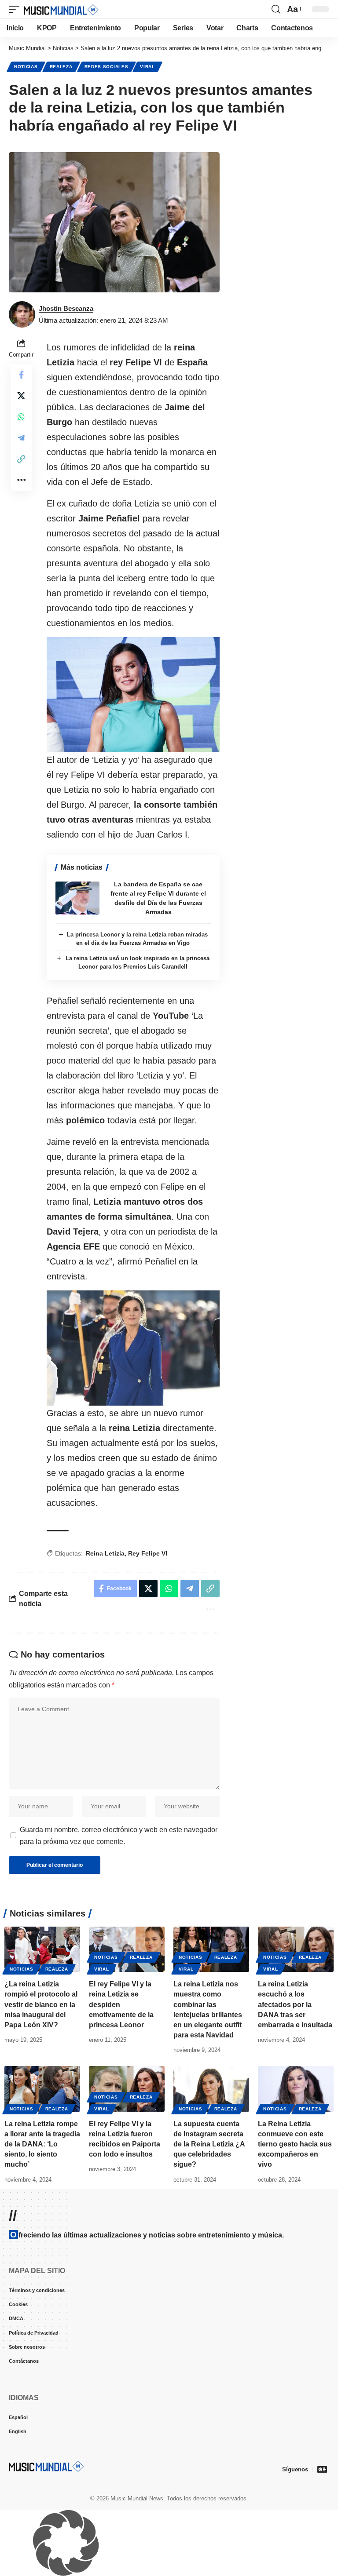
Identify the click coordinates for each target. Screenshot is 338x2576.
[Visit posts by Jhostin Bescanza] (22, 314)
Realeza (61, 67)
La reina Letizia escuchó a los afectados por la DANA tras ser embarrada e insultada (295, 2004)
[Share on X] (21, 396)
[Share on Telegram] (21, 438)
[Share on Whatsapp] (21, 417)
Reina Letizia (105, 1553)
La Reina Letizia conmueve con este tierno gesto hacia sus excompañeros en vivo (295, 2144)
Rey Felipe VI (148, 1553)
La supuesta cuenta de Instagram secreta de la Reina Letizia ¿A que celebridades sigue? (209, 2144)
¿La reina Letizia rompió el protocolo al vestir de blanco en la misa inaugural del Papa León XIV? (41, 2004)
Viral (147, 67)
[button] (16, 9)
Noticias (26, 67)
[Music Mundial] (61, 9)
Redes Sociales (107, 67)
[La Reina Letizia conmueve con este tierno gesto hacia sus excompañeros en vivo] (296, 2089)
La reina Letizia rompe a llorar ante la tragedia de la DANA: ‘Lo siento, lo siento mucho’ (42, 2144)
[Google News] (322, 2469)
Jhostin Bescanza (66, 308)
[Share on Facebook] (21, 375)
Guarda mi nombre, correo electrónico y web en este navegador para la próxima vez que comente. (119, 1836)
